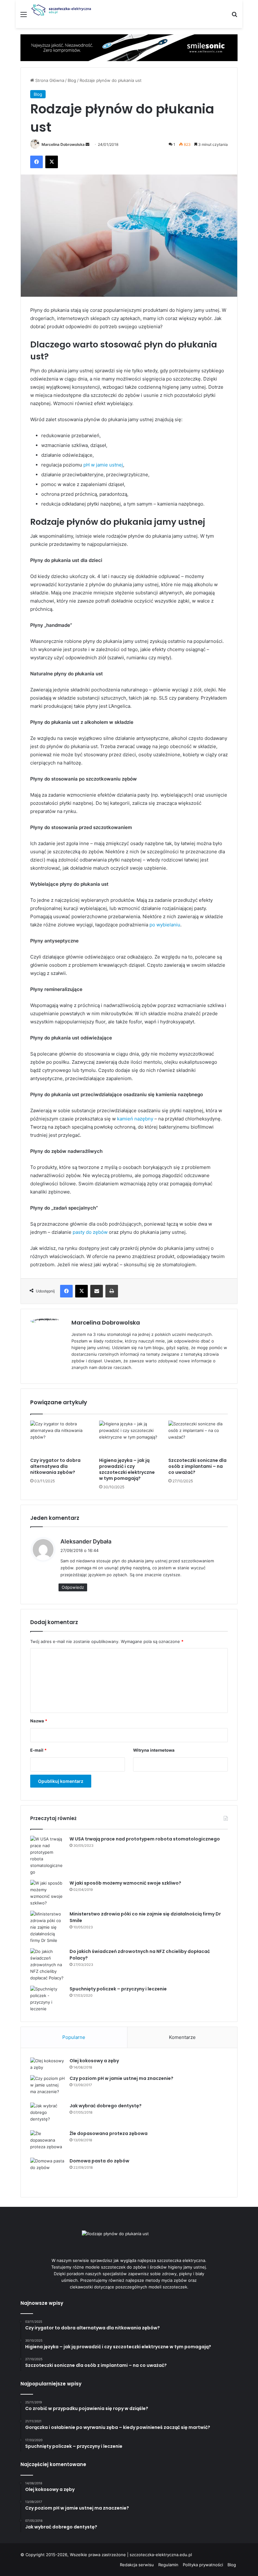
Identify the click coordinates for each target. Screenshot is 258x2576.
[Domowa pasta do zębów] (48, 2173)
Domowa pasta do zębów (99, 2161)
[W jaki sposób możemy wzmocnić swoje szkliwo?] (48, 1893)
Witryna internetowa (154, 1750)
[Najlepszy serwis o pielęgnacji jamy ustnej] (61, 10)
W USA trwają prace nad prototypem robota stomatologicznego (145, 1839)
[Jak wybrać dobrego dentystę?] (48, 2114)
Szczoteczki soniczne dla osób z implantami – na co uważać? (197, 1466)
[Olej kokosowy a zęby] (48, 2064)
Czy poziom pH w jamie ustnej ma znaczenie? (121, 2078)
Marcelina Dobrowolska (63, 144)
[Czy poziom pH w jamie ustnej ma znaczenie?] (48, 2087)
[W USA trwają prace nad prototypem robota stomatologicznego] (48, 1856)
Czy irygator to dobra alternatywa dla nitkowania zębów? (55, 1466)
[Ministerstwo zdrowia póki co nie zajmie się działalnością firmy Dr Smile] (48, 1927)
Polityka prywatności (203, 2565)
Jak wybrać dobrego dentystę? (106, 2106)
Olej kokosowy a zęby (94, 2061)
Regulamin (168, 2565)
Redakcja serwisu (137, 2565)
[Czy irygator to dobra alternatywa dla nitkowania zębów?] (60, 1437)
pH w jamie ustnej (103, 465)
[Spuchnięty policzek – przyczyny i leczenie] (48, 1999)
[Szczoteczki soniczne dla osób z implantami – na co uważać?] (198, 1437)
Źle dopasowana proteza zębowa (109, 2133)
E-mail (38, 1750)
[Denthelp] (129, 47)
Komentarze (182, 2037)
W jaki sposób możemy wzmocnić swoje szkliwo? (125, 1883)
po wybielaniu (165, 925)
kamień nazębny (135, 1119)
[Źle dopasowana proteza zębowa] (48, 2142)
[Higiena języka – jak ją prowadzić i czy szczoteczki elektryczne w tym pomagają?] (129, 1437)
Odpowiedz (73, 1587)
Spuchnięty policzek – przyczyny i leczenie (118, 1989)
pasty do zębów (90, 1232)
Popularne (74, 2037)
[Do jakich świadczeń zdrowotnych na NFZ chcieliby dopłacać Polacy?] (48, 1965)
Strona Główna (49, 80)
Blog (72, 80)
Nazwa (39, 1721)
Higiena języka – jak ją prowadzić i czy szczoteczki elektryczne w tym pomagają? (127, 1469)
